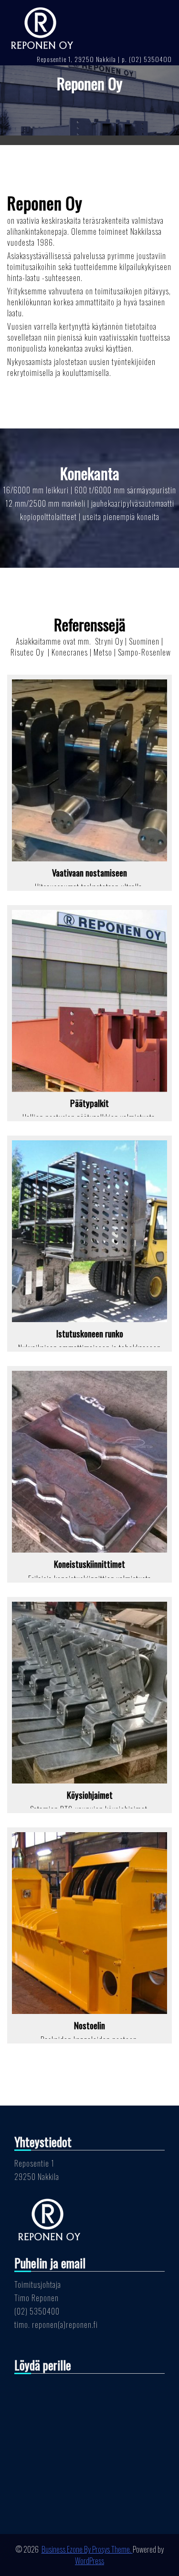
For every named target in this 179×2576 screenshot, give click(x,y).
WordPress (89, 2561)
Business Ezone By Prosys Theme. (87, 2549)
